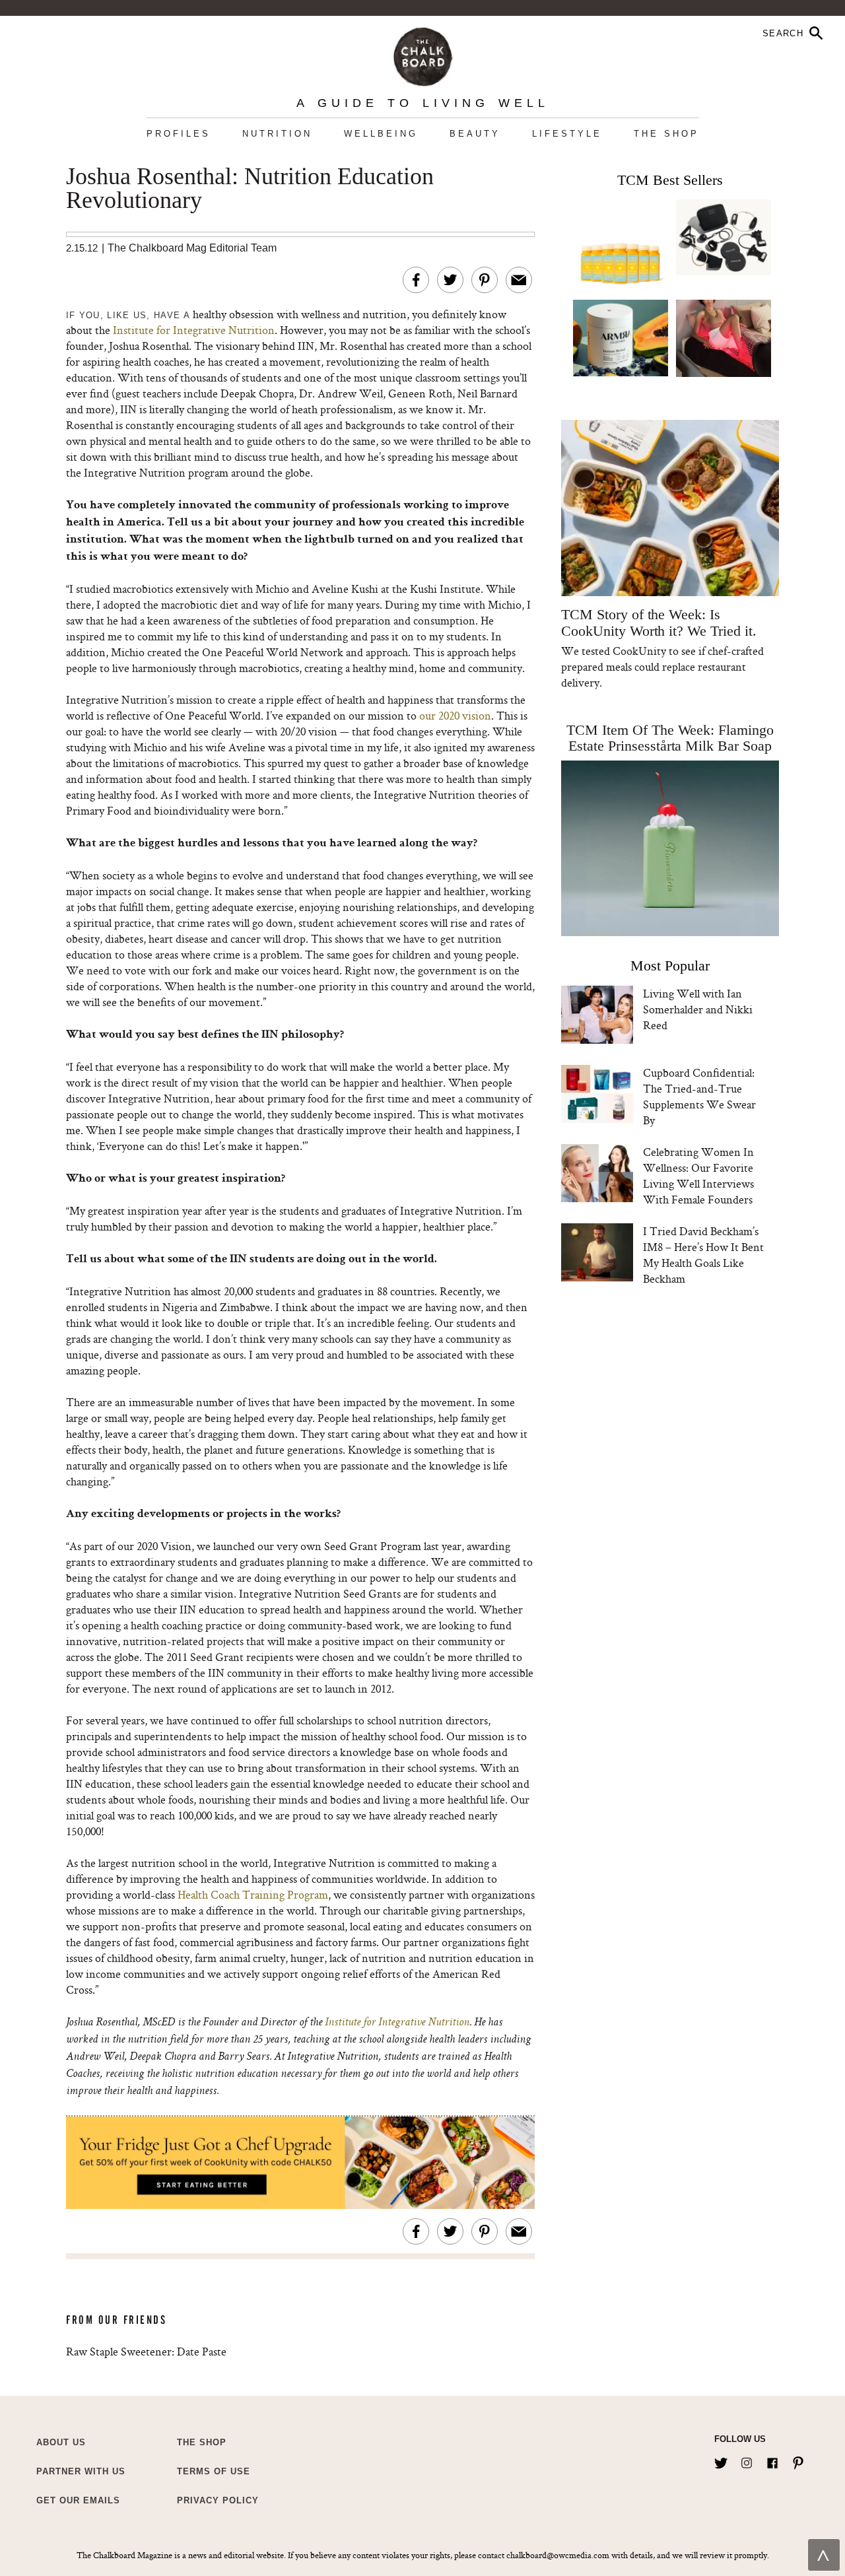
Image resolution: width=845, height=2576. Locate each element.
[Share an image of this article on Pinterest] (485, 280)
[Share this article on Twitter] (450, 280)
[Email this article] (519, 280)
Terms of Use (214, 2471)
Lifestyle (567, 134)
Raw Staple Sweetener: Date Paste (146, 2351)
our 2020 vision (455, 715)
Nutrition (277, 134)
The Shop (666, 134)
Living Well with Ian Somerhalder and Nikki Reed (698, 1009)
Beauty (475, 134)
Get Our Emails (78, 2500)
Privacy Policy (218, 2500)
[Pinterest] (798, 2460)
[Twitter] (721, 2460)
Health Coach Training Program (253, 1894)
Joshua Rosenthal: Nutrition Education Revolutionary (250, 189)
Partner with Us (81, 2471)
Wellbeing (381, 134)
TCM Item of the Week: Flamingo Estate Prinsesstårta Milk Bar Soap (670, 738)
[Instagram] (747, 2460)
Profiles (179, 134)
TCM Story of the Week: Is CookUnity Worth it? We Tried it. (659, 623)
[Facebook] (772, 2460)
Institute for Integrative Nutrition (194, 330)
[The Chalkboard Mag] (423, 54)
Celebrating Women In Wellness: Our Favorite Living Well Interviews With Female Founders (698, 1175)
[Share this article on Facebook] (416, 280)
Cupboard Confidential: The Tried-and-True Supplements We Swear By (699, 1096)
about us (61, 2442)
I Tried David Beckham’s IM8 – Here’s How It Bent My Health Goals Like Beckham (703, 1255)
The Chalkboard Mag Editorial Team (192, 248)
